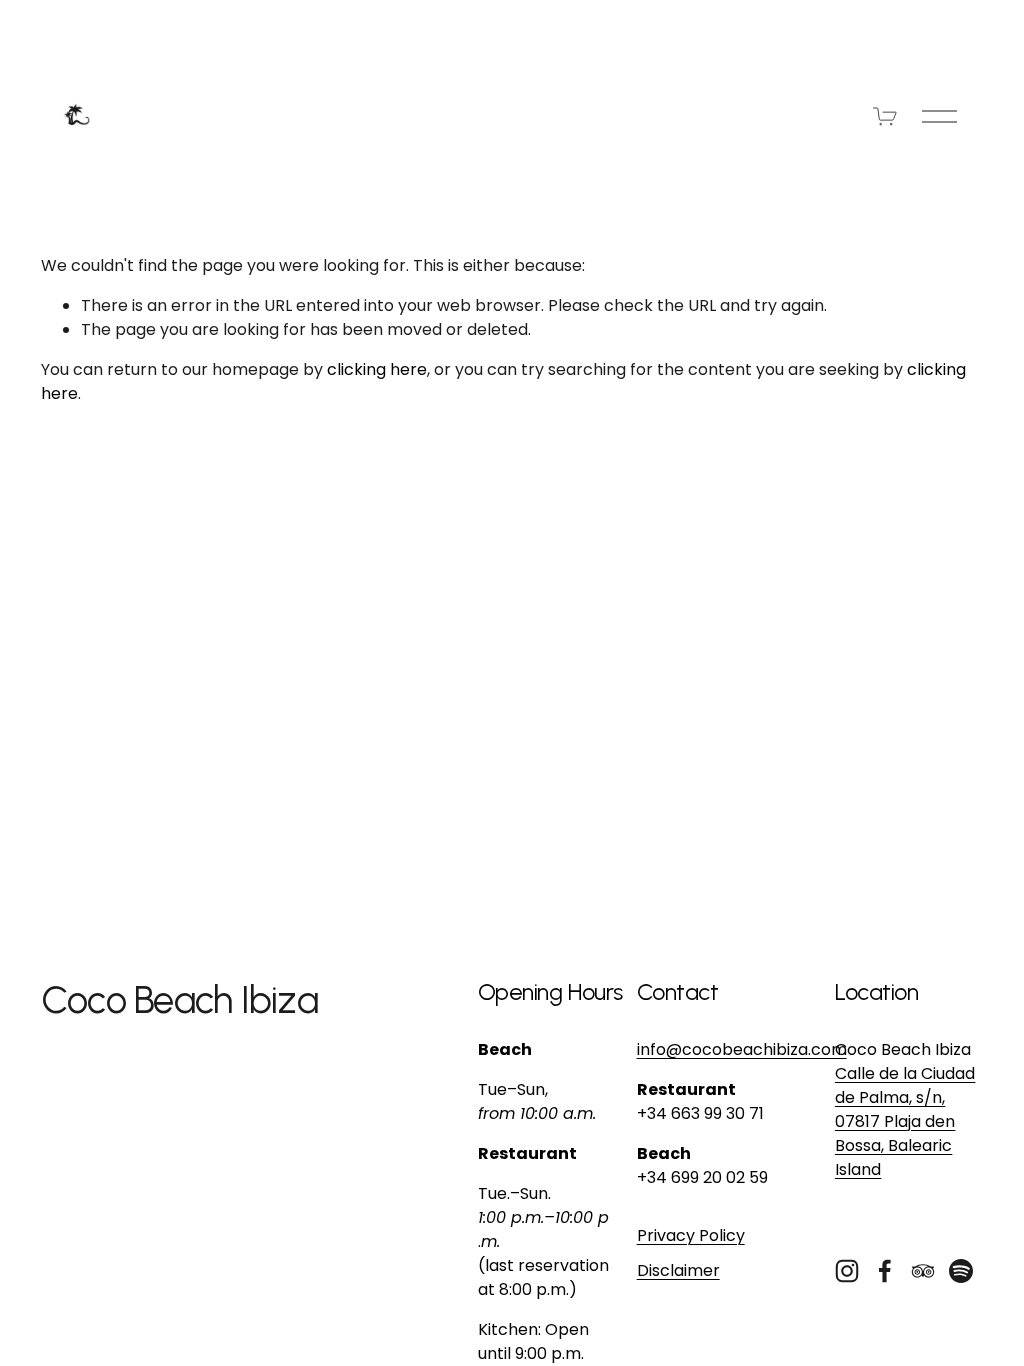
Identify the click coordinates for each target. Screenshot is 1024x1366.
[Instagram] (847, 1271)
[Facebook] (885, 1271)
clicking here (377, 369)
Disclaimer (678, 1270)
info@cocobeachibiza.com (742, 1049)
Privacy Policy (691, 1235)
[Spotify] (961, 1271)
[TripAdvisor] (923, 1271)
